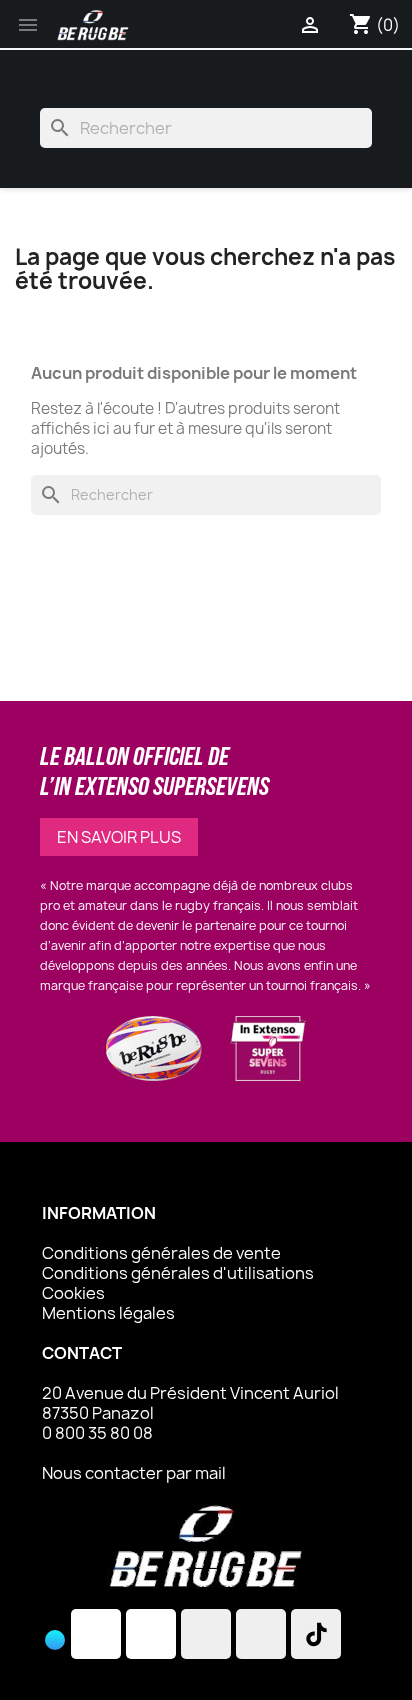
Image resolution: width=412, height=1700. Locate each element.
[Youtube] (261, 1634)
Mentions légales (108, 1313)
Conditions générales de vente (161, 1253)
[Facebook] (151, 1634)
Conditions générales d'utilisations (178, 1273)
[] (40, 1660)
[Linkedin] (206, 1634)
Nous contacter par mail (134, 1473)
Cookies (73, 1293)
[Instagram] (96, 1634)
